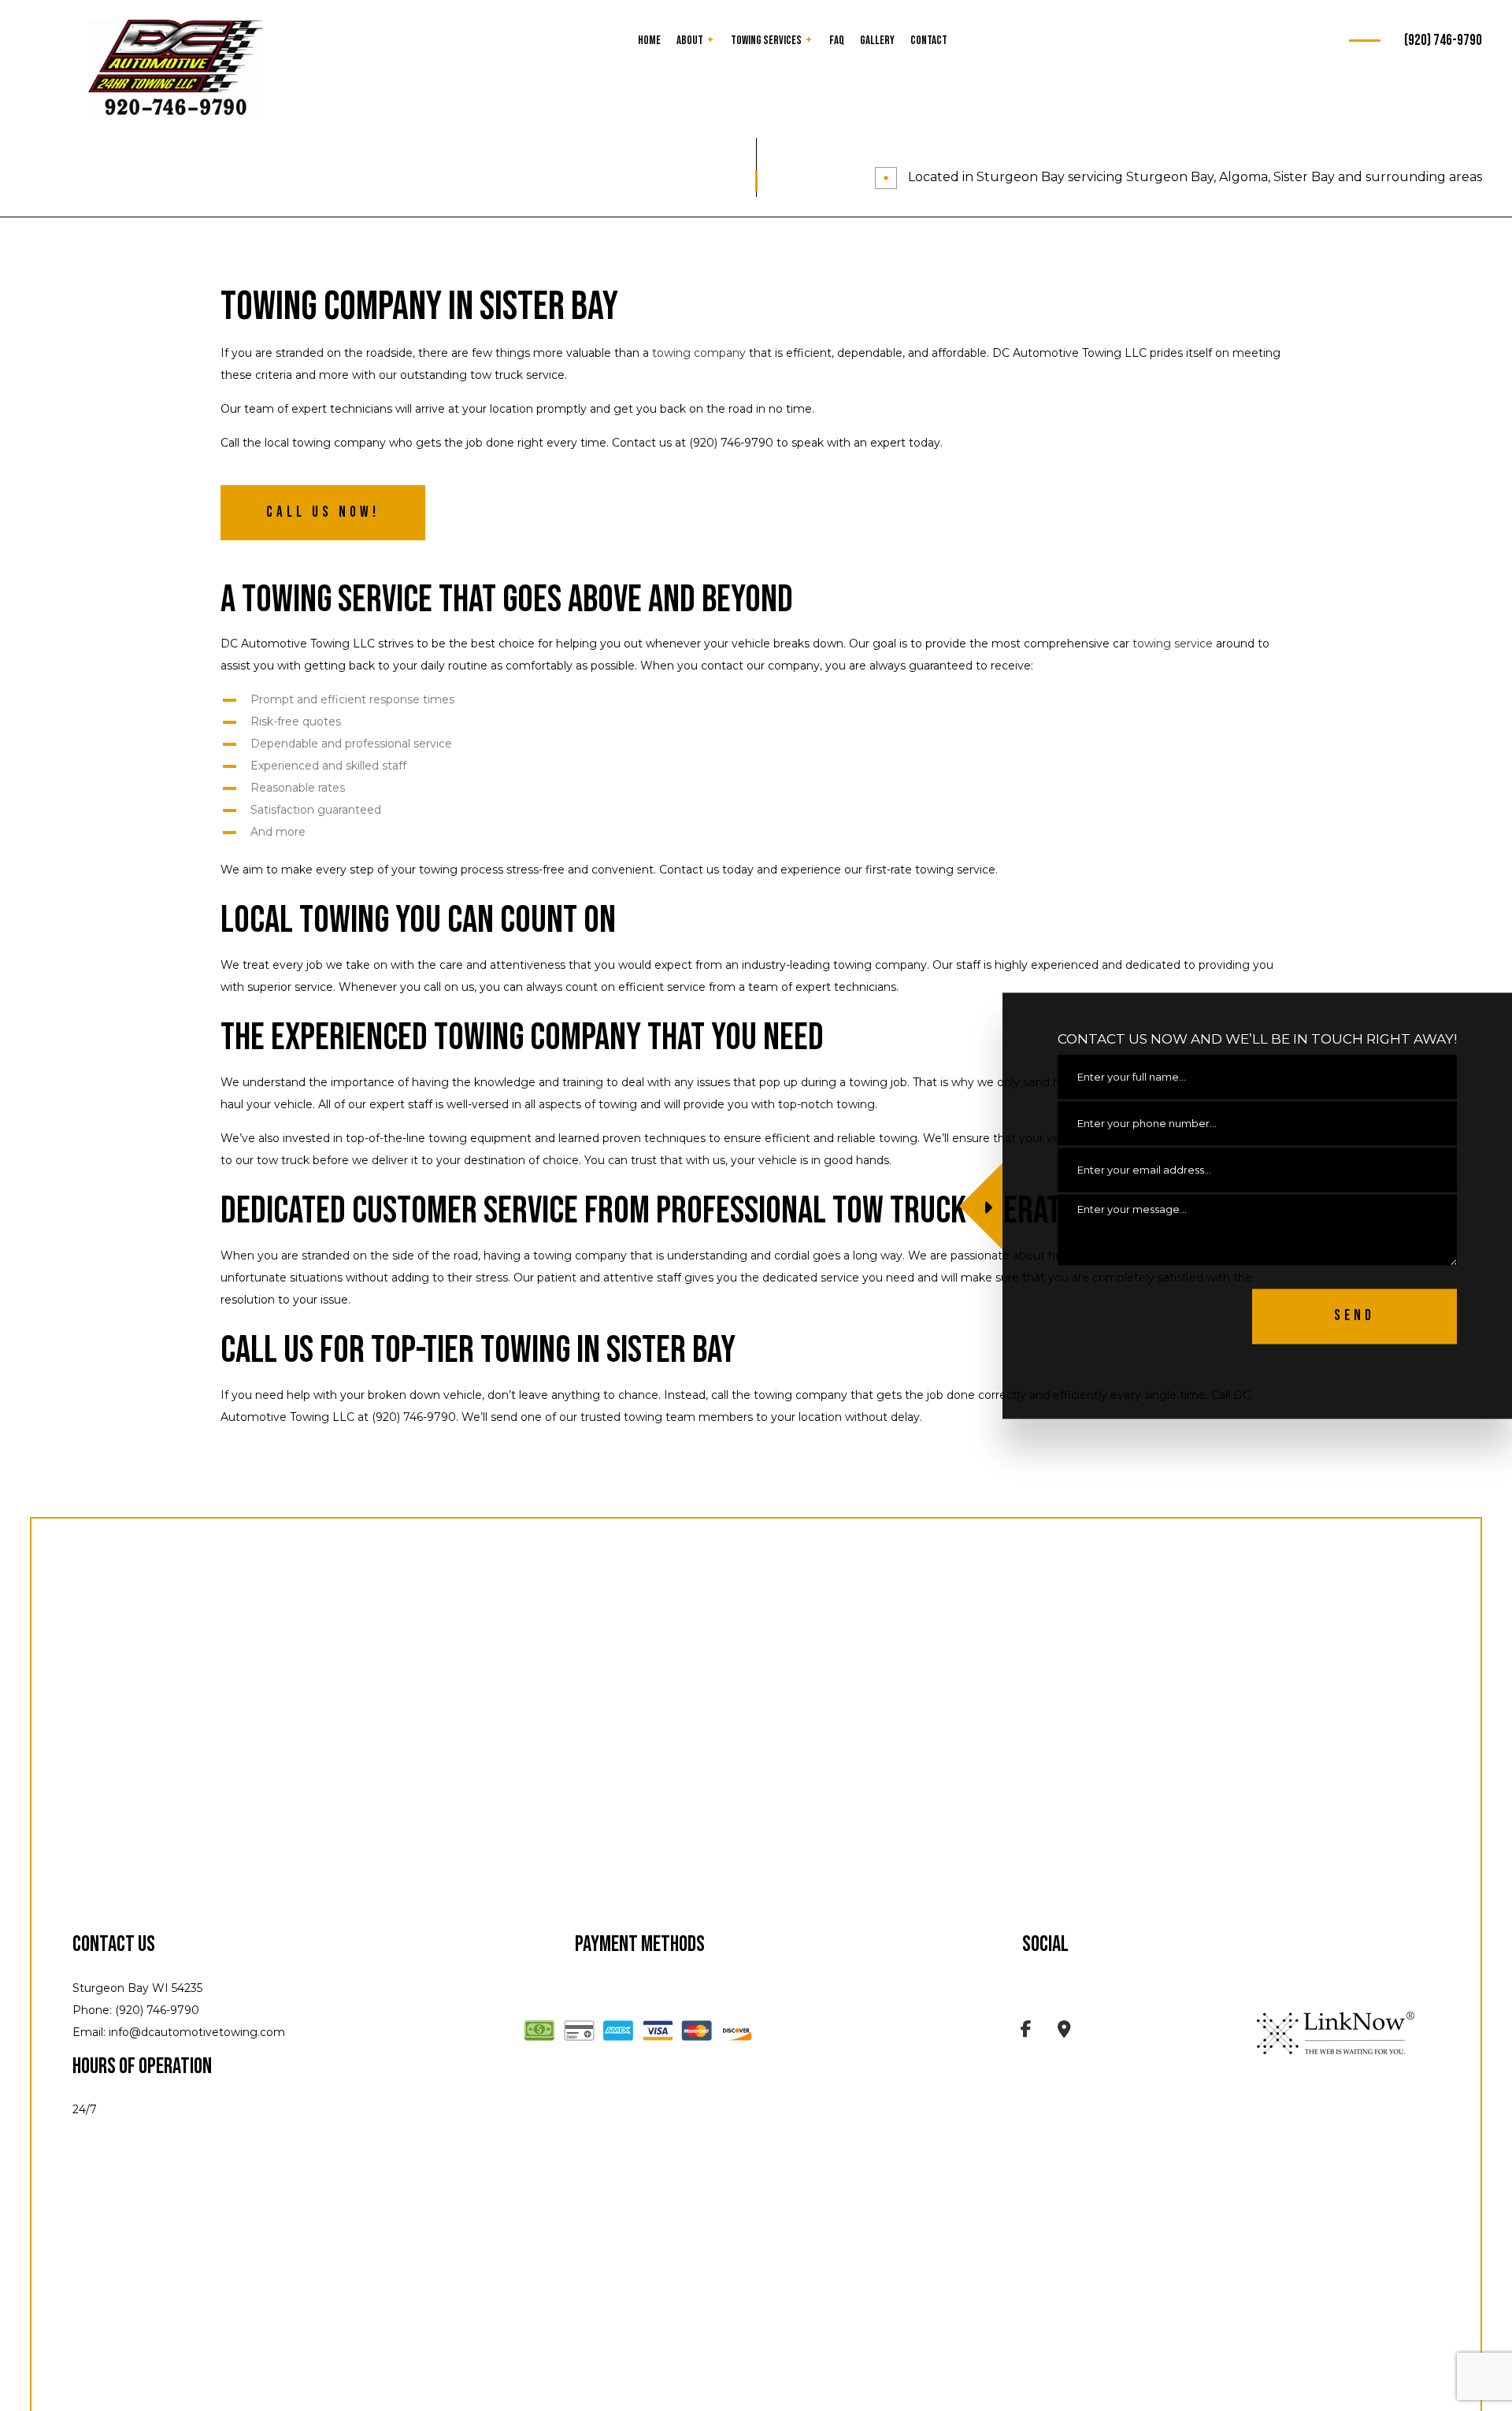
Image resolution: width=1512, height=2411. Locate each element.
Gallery (877, 41)
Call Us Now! (323, 512)
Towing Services (766, 41)
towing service (1173, 644)
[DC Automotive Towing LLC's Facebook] (1026, 2032)
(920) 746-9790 (1443, 41)
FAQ (837, 41)
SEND (1354, 1316)
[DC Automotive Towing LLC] (176, 69)
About (690, 41)
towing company (699, 353)
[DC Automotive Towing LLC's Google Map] (1064, 2032)
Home (649, 41)
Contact (929, 41)
